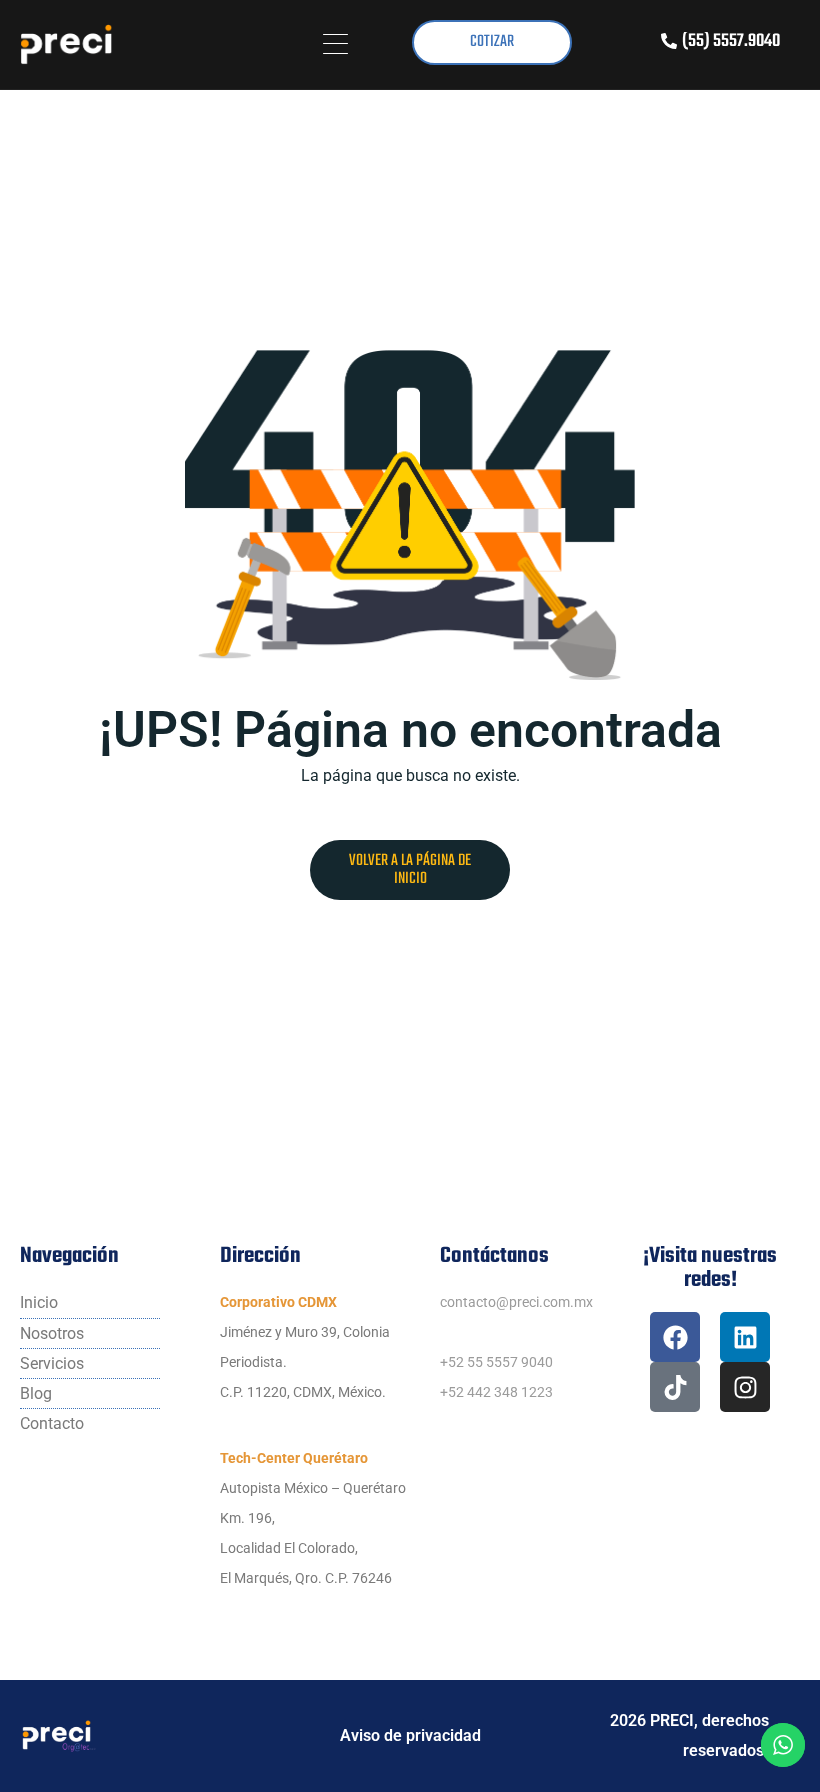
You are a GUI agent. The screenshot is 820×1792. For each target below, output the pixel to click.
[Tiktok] (675, 1387)
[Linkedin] (745, 1337)
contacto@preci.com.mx (516, 1302)
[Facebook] (675, 1337)
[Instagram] (745, 1387)
